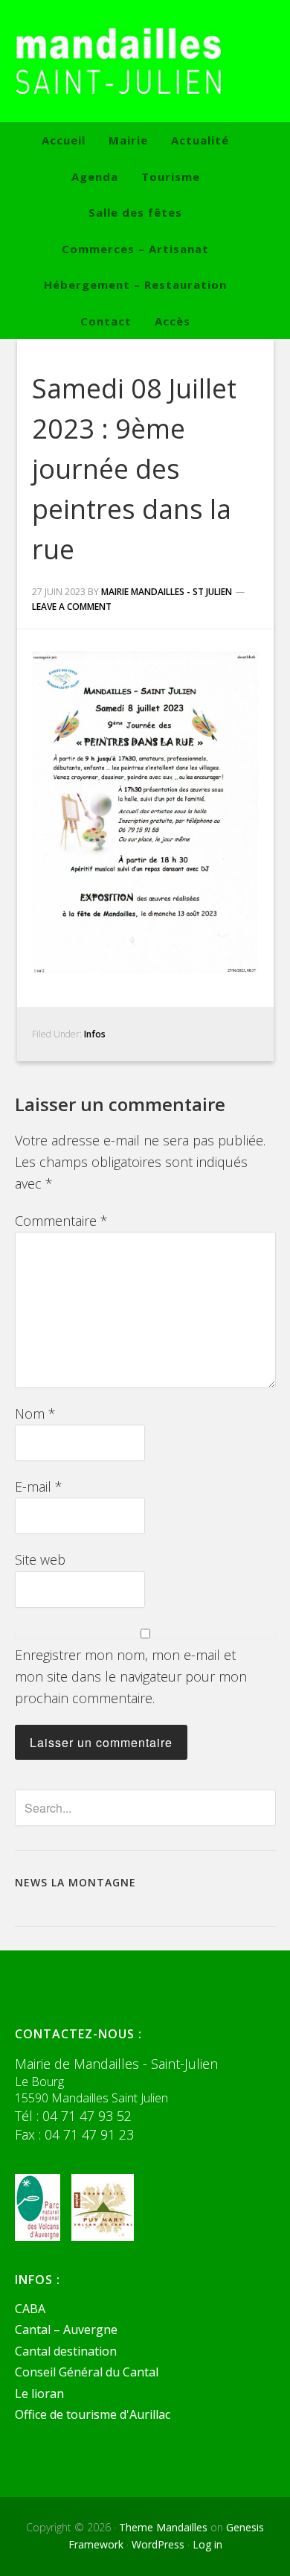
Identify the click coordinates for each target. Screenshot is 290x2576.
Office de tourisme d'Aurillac (93, 2414)
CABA (30, 2309)
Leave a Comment (72, 607)
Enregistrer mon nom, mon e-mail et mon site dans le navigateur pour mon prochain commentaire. (131, 1677)
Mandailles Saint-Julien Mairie (145, 61)
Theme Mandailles (163, 2527)
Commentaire (61, 1221)
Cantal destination (66, 2351)
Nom (35, 1413)
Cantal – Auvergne (66, 2329)
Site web (40, 1559)
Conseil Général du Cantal (87, 2372)
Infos (95, 1034)
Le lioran (39, 2394)
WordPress (158, 2544)
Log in (207, 2544)
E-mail (39, 1486)
